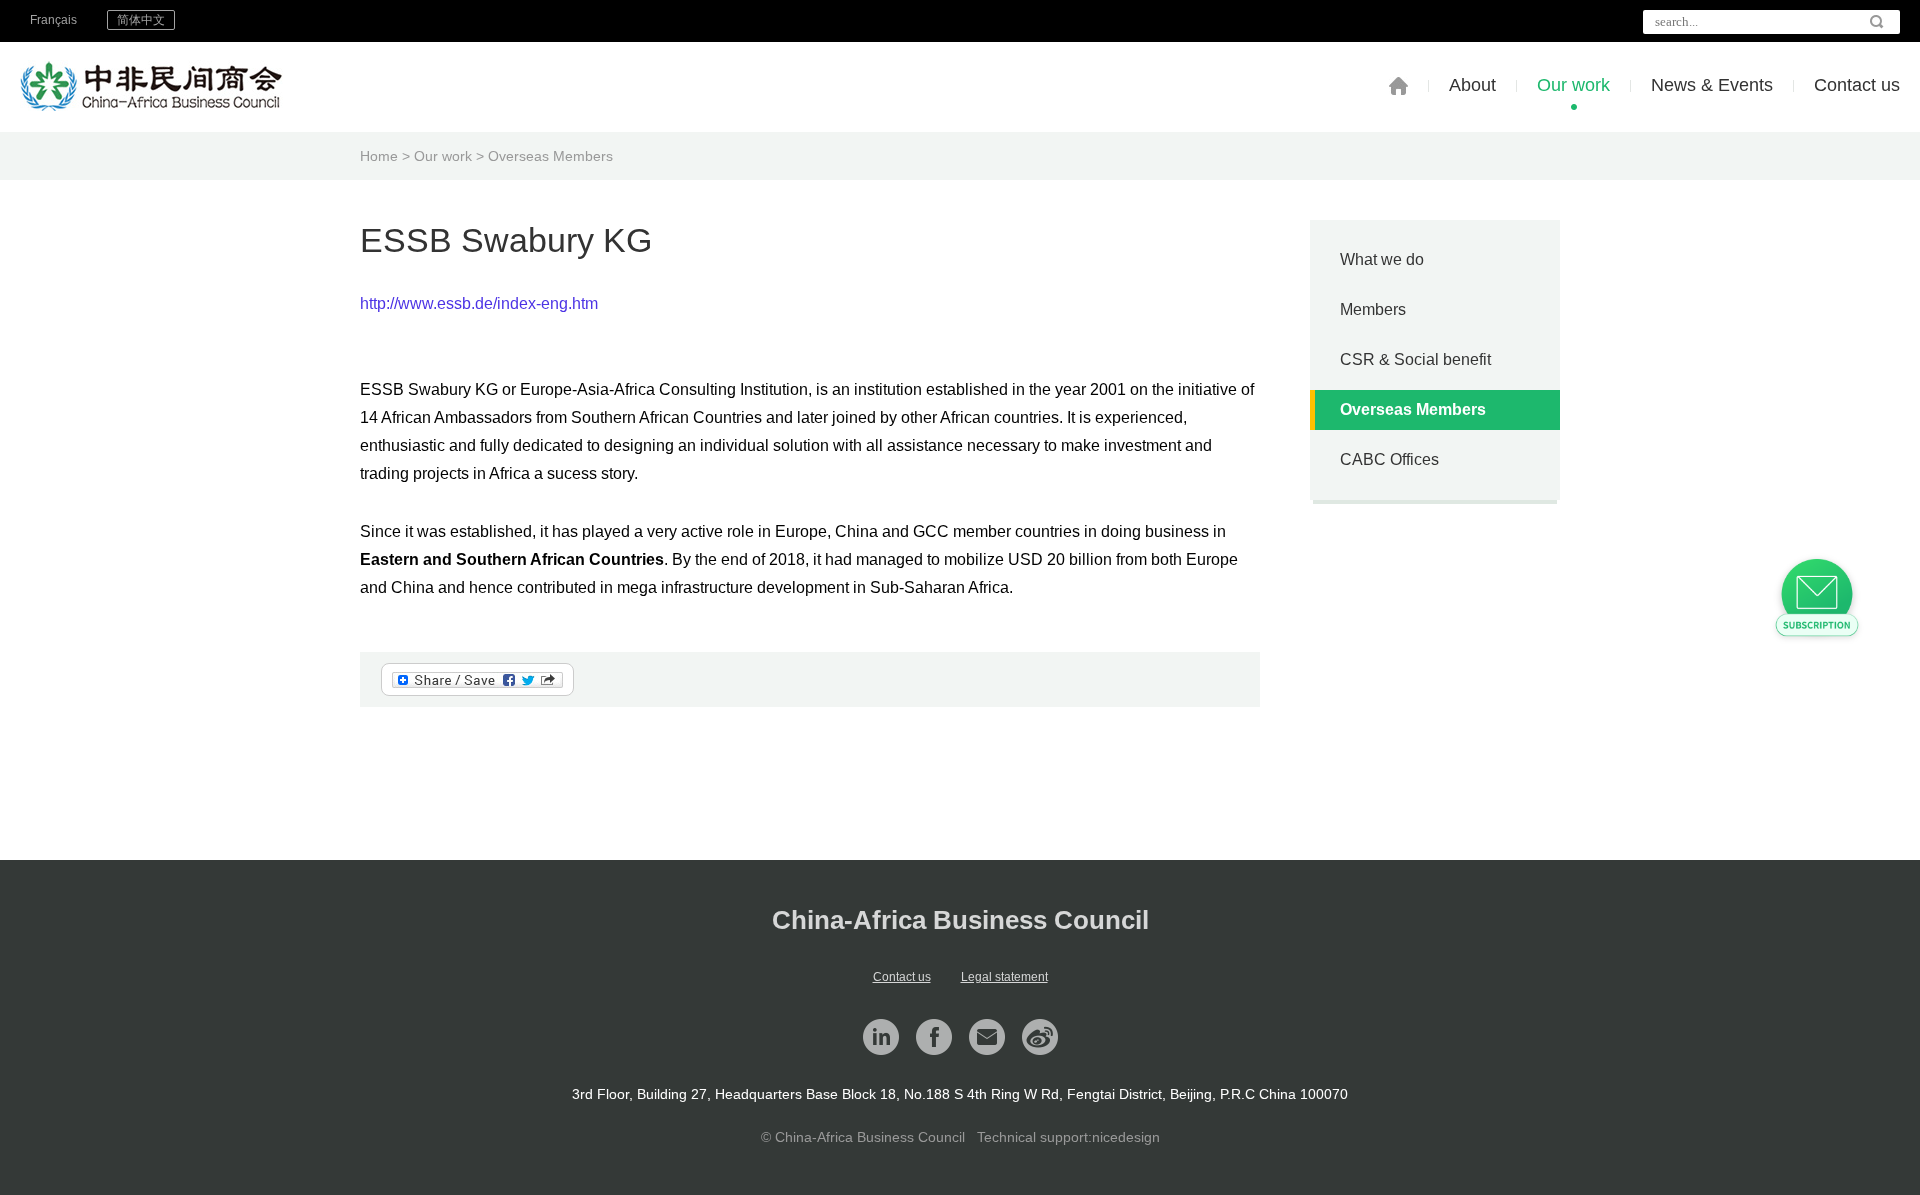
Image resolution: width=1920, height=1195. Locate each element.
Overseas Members (550, 156)
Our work (1573, 85)
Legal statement (1004, 977)
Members (1373, 309)
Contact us (1857, 85)
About (1472, 85)
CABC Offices (1389, 459)
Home (379, 156)
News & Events (1712, 85)
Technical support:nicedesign (1068, 1137)
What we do (1382, 259)
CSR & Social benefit (1415, 359)
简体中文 (141, 20)
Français (53, 20)
